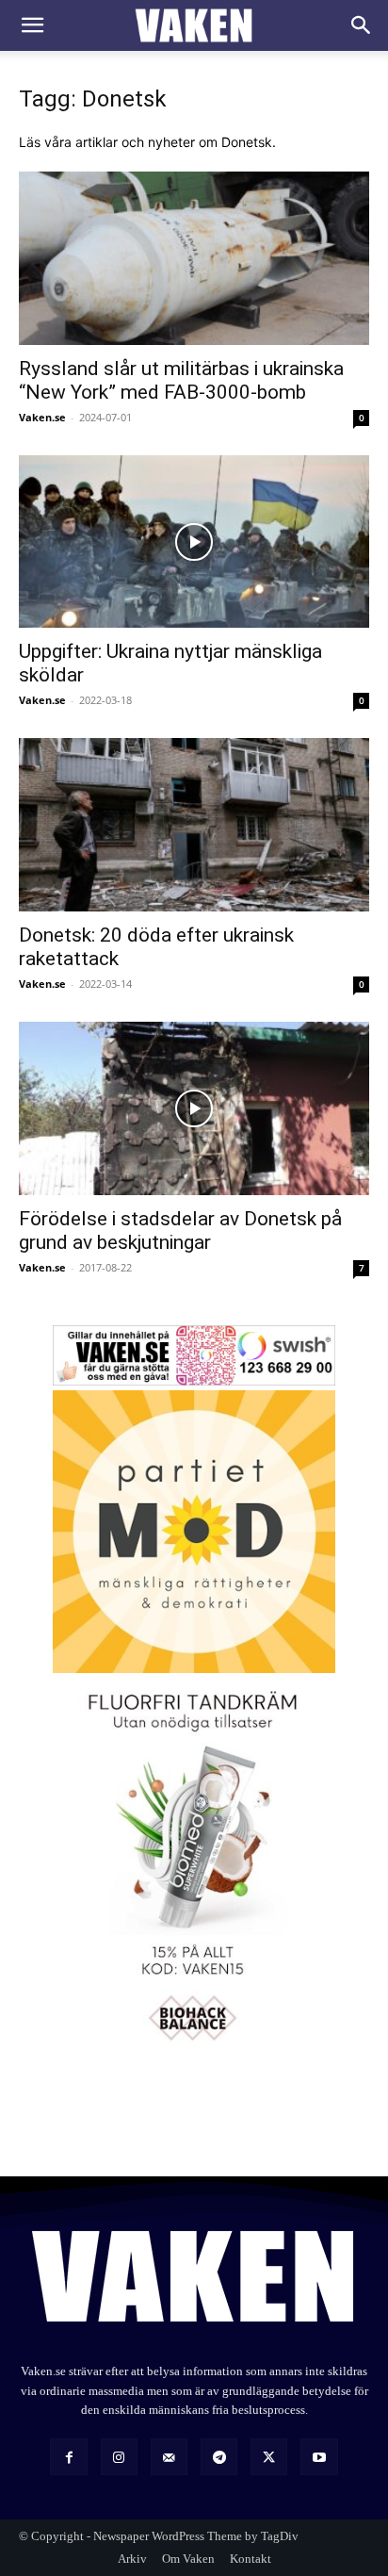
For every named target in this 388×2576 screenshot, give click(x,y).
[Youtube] (319, 2457)
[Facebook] (68, 2457)
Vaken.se (42, 417)
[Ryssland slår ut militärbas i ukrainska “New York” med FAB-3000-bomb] (194, 258)
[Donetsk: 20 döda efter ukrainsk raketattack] (194, 825)
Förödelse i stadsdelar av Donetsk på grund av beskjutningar (180, 1231)
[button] (32, 25)
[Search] (362, 25)
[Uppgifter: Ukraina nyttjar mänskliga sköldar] (194, 542)
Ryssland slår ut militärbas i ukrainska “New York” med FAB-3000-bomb (181, 380)
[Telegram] (219, 2457)
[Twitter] (269, 2457)
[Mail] (169, 2457)
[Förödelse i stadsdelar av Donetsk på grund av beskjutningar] (194, 1108)
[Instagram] (119, 2457)
